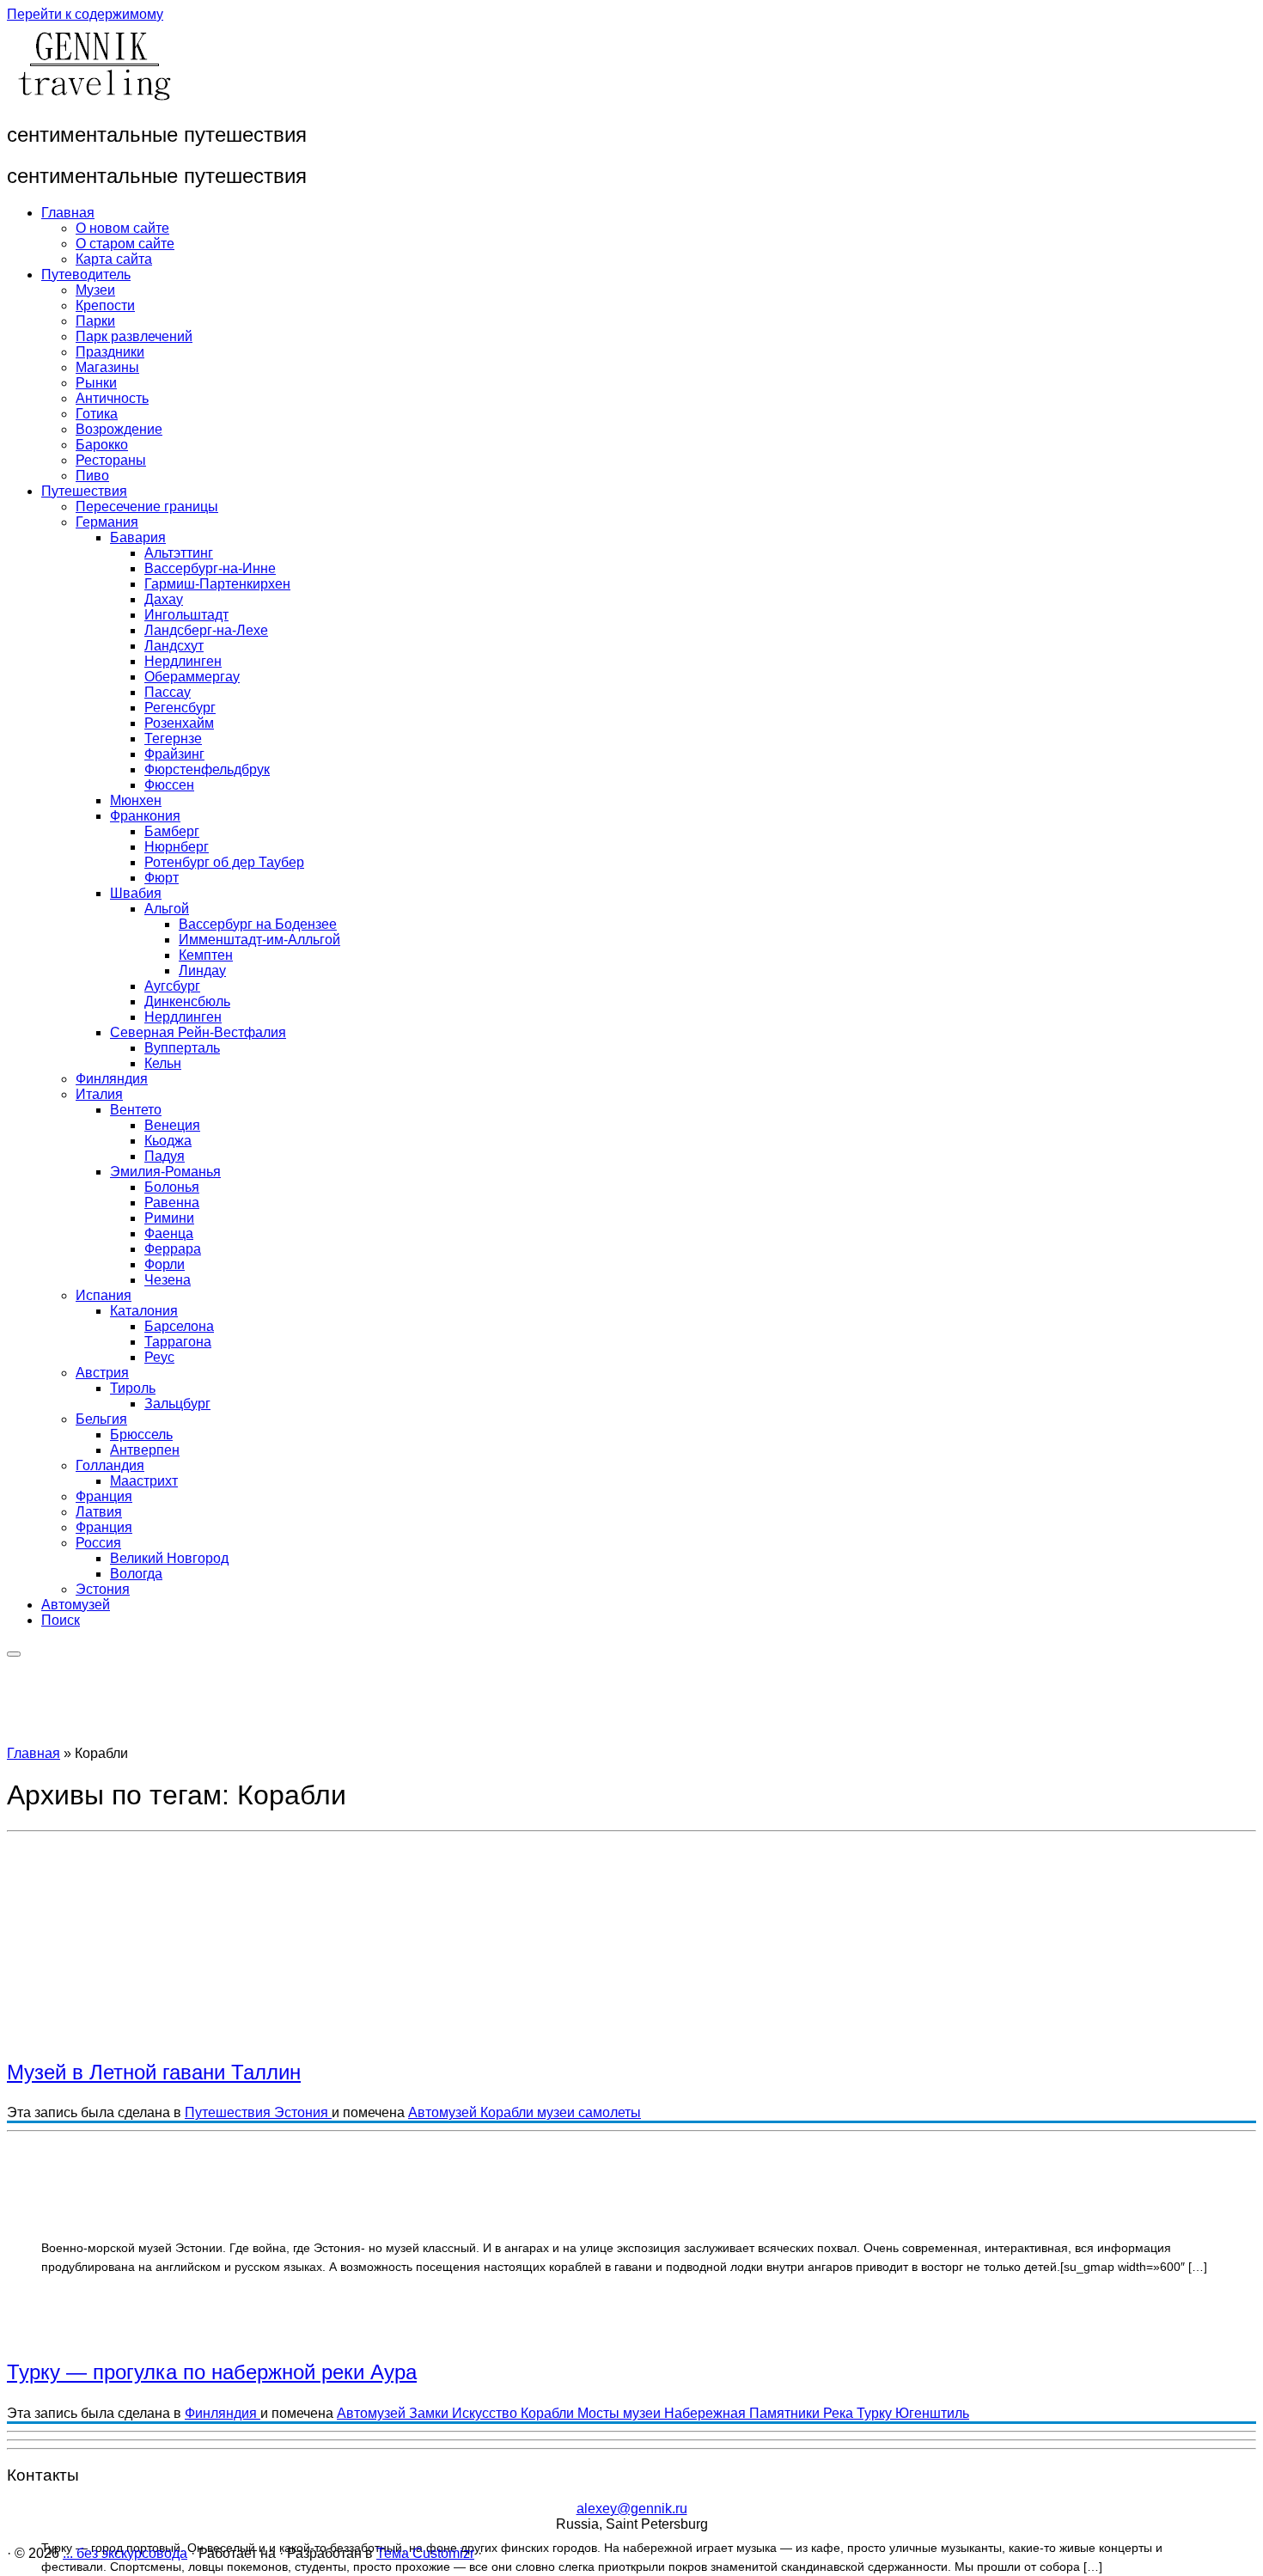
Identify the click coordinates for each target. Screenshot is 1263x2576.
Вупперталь (182, 1048)
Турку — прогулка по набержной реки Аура (212, 2372)
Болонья (172, 1187)
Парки (95, 321)
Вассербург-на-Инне (210, 568)
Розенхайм (179, 723)
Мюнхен (136, 800)
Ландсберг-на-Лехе (206, 630)
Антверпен (145, 1450)
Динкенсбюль (187, 1001)
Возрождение (119, 429)
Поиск (61, 1620)
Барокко (102, 445)
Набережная (707, 2413)
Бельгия (101, 1419)
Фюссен (169, 785)
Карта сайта (114, 259)
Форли (165, 1264)
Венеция (172, 1125)
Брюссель (141, 1435)
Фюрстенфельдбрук (207, 769)
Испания (104, 1295)
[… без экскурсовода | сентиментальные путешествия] (93, 98)
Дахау (164, 599)
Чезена (168, 1280)
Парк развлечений (134, 336)
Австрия (102, 1373)
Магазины (107, 367)
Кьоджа (168, 1141)
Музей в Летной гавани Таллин (154, 2072)
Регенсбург (180, 708)
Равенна (172, 1203)
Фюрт (162, 878)
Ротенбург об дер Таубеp (224, 862)
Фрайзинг (174, 754)
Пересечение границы (147, 507)
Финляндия (112, 1079)
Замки (430, 2413)
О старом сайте (125, 244)
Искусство (486, 2413)
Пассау (168, 692)
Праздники (110, 352)
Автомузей (76, 1605)
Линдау (202, 971)
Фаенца (169, 1233)
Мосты (600, 2413)
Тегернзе (173, 739)
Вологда (136, 1574)
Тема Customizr (425, 2553)
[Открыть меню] (14, 1654)
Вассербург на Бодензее (258, 924)
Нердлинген (183, 661)
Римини (169, 1218)
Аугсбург (172, 986)
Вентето (136, 1110)
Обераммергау (192, 677)
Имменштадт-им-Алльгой (259, 940)
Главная (68, 213)
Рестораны (111, 460)
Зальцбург (177, 1404)
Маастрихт (144, 1481)
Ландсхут (174, 646)
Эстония (103, 1589)
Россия (98, 1543)
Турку (876, 2413)
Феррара (173, 1249)
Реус (159, 1357)
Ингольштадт (186, 615)
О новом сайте (122, 228)
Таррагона (178, 1342)
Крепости (105, 305)
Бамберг (172, 831)
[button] (286, 1996)
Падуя (165, 1156)
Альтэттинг (179, 553)
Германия (107, 522)
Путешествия (84, 491)
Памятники (786, 2413)
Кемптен (206, 955)
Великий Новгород (169, 1558)
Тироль (133, 1388)
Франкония (145, 816)
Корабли (509, 2112)
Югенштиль (932, 2413)
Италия (99, 1094)
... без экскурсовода (125, 2553)
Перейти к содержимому (85, 14)
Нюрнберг (177, 847)
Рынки (96, 383)
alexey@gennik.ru (632, 2509)
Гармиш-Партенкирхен (217, 584)
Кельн (163, 1063)
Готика (97, 414)
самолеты (610, 2112)
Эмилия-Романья (165, 1172)
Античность (112, 398)
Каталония (144, 1311)
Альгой (167, 909)
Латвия (99, 1512)
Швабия (136, 893)
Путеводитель (86, 275)
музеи (558, 2112)
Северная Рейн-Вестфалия (198, 1032)
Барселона (179, 1326)
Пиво (92, 476)
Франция (104, 1496)
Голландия (110, 1465)
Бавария (138, 537)
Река (840, 2413)
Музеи (95, 290)
